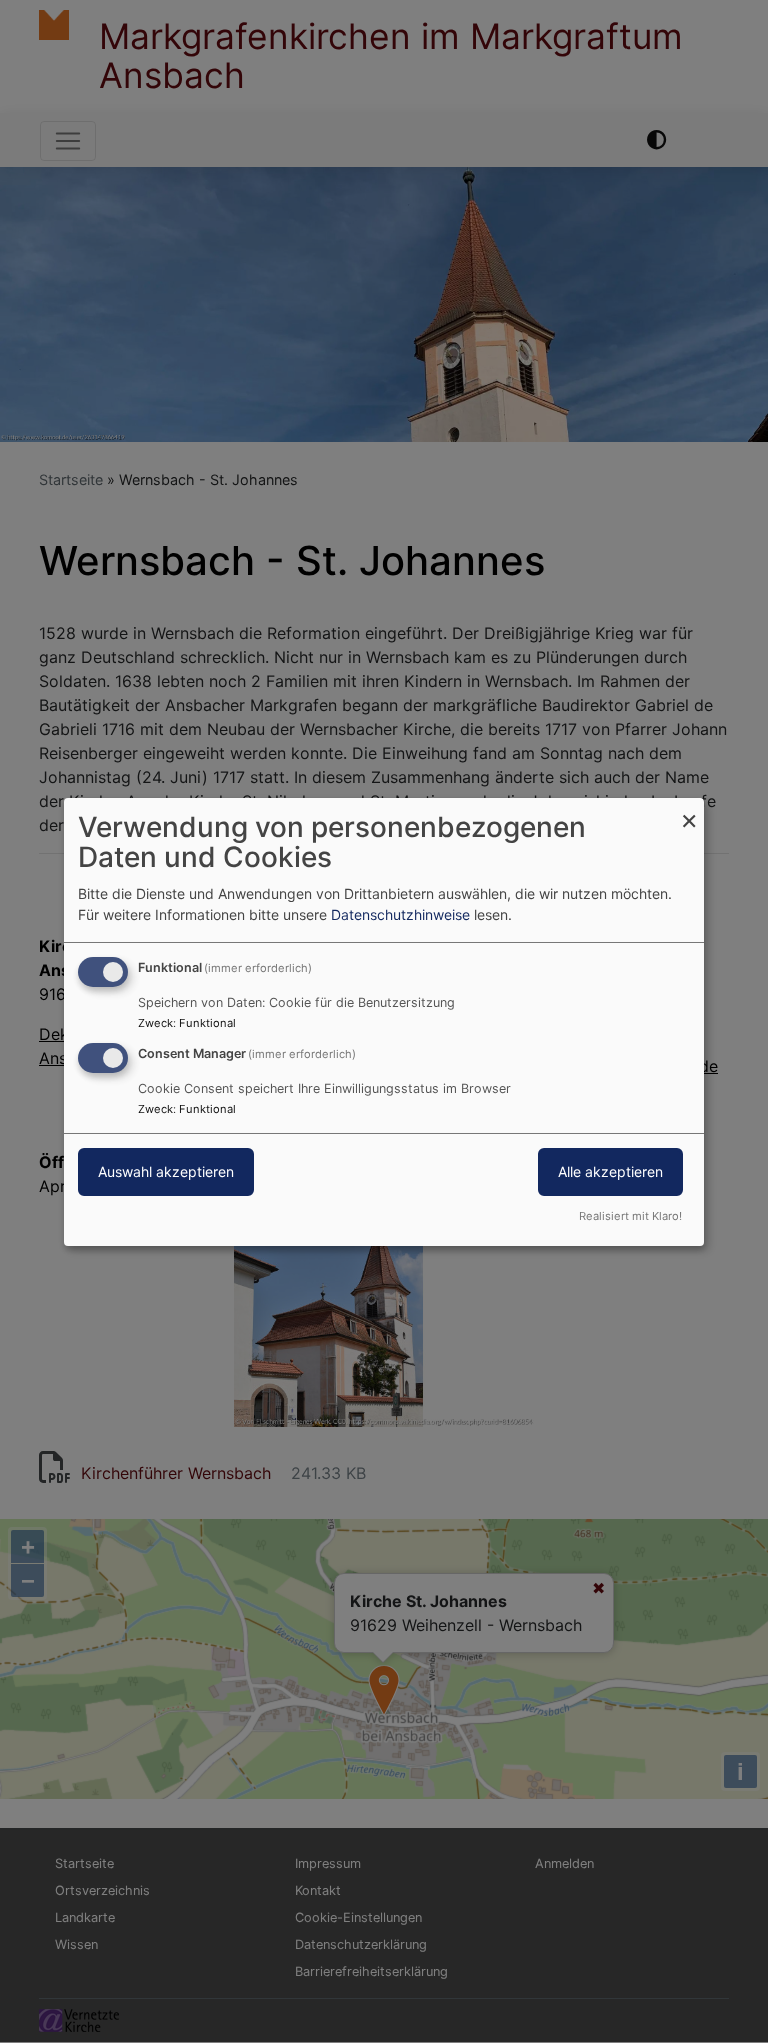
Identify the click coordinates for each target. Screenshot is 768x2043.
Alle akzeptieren (610, 1171)
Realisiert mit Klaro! (630, 1216)
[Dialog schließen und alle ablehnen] (689, 809)
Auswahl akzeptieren (166, 1171)
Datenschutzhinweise (400, 914)
